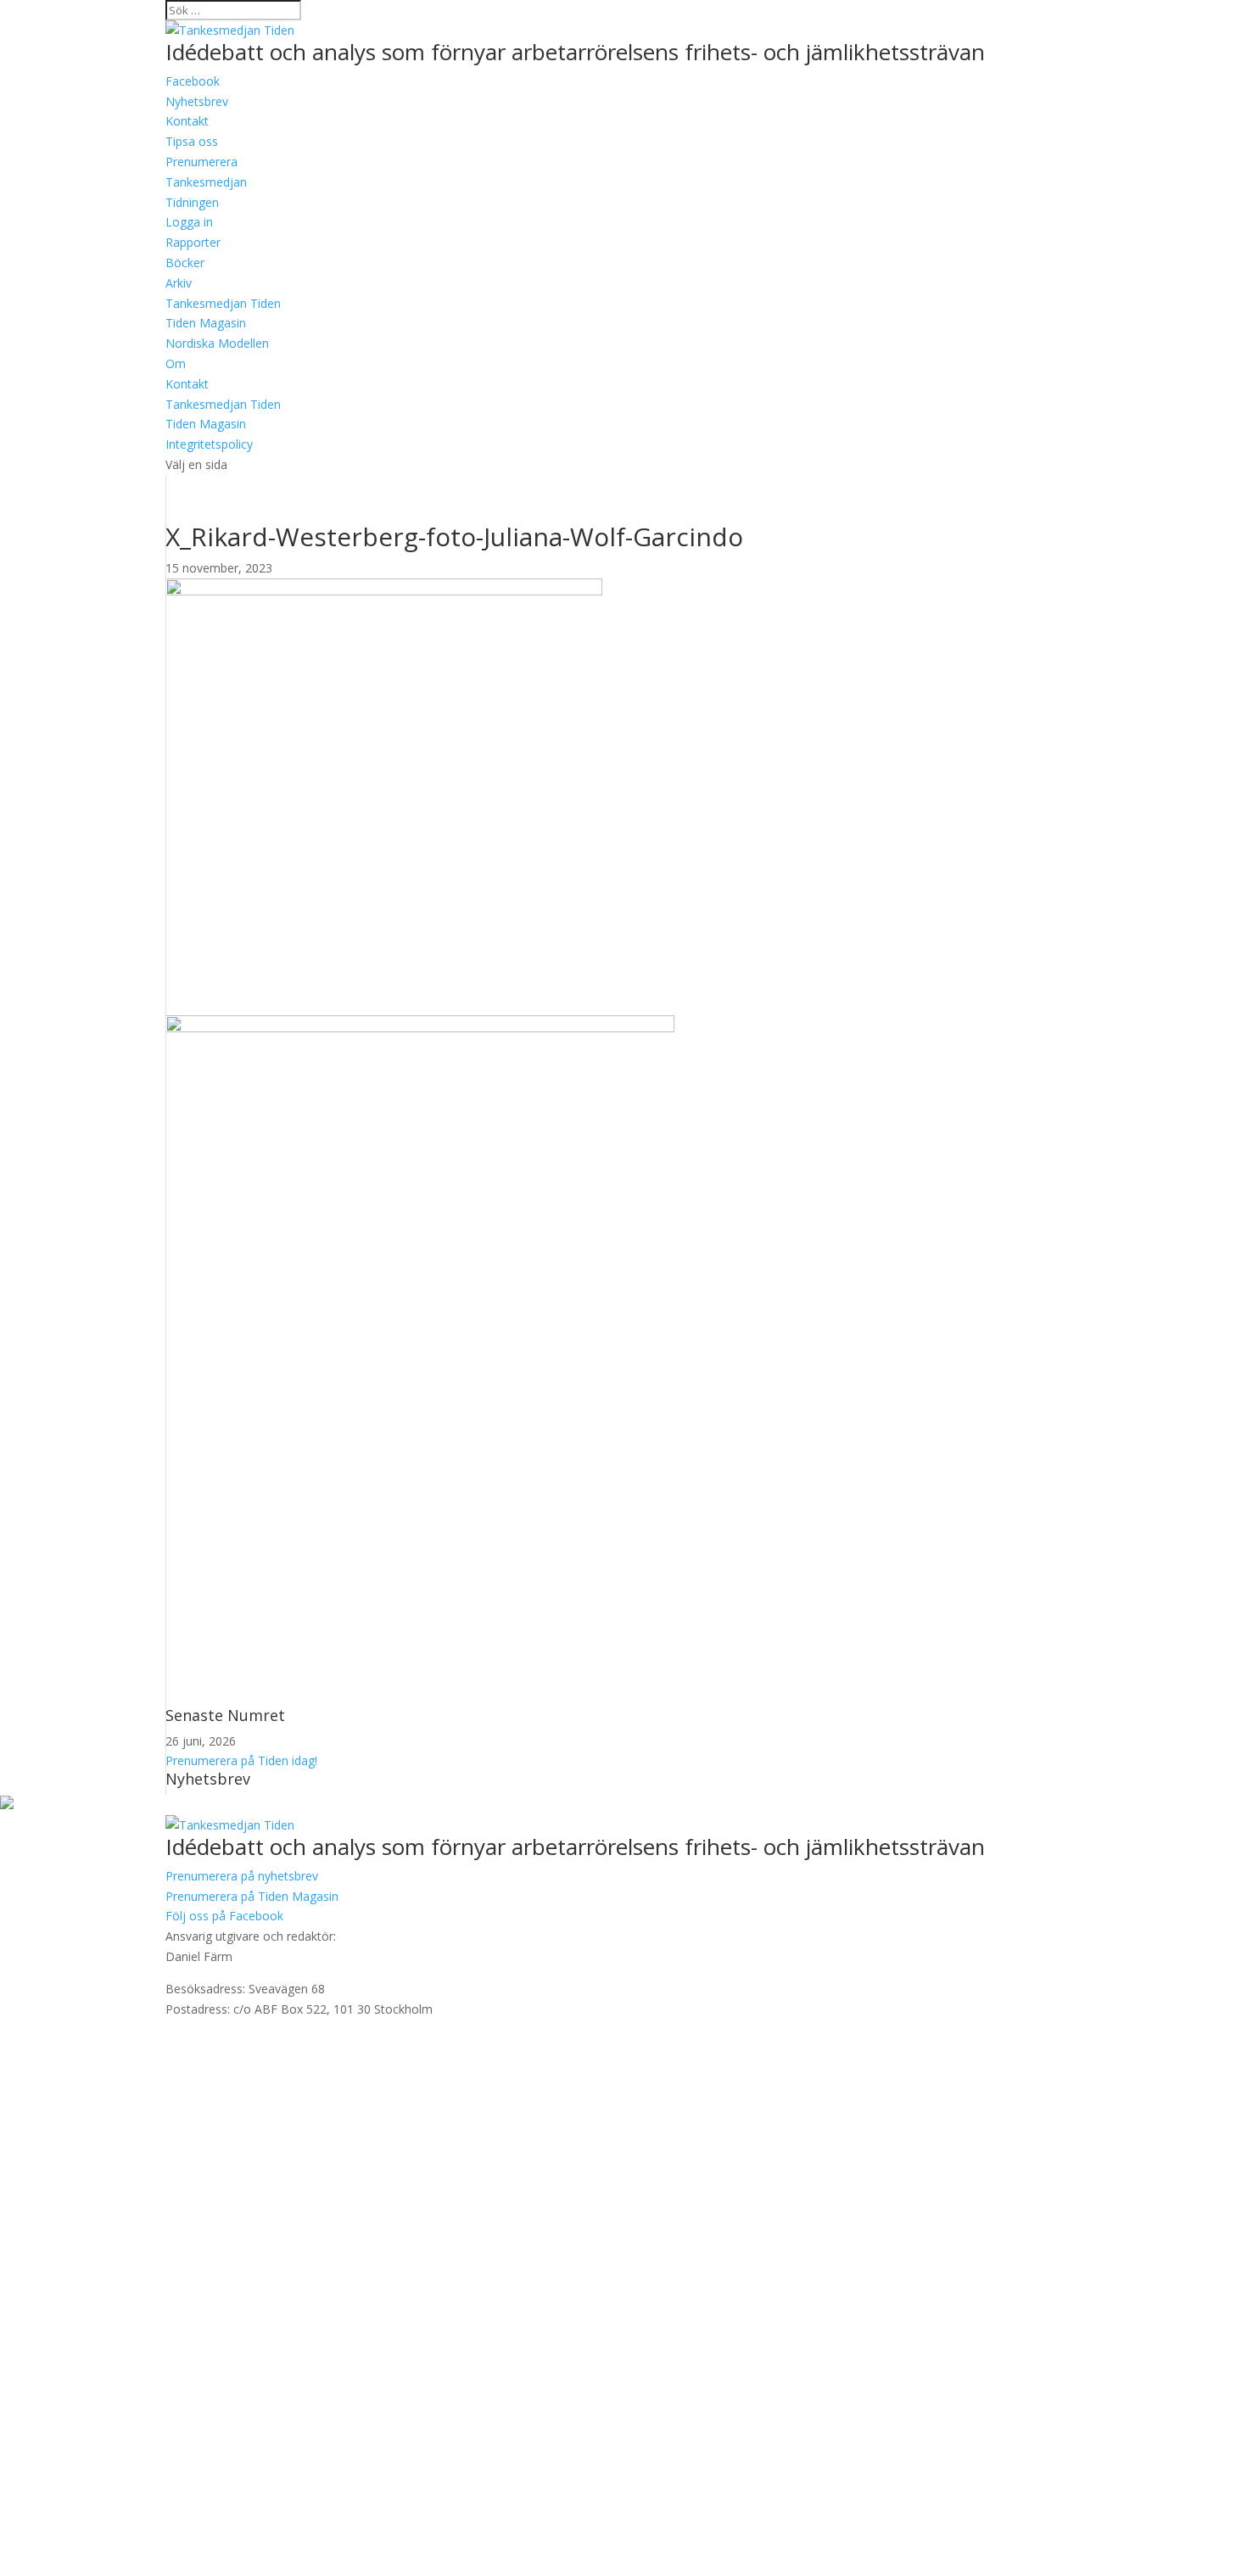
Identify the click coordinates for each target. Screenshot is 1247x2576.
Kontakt (187, 384)
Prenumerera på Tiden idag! (241, 1760)
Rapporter (193, 242)
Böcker (185, 263)
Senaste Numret (225, 1715)
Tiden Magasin (206, 323)
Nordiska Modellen (217, 343)
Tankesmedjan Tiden (223, 303)
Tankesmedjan (206, 182)
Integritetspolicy (209, 444)
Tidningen (192, 202)
